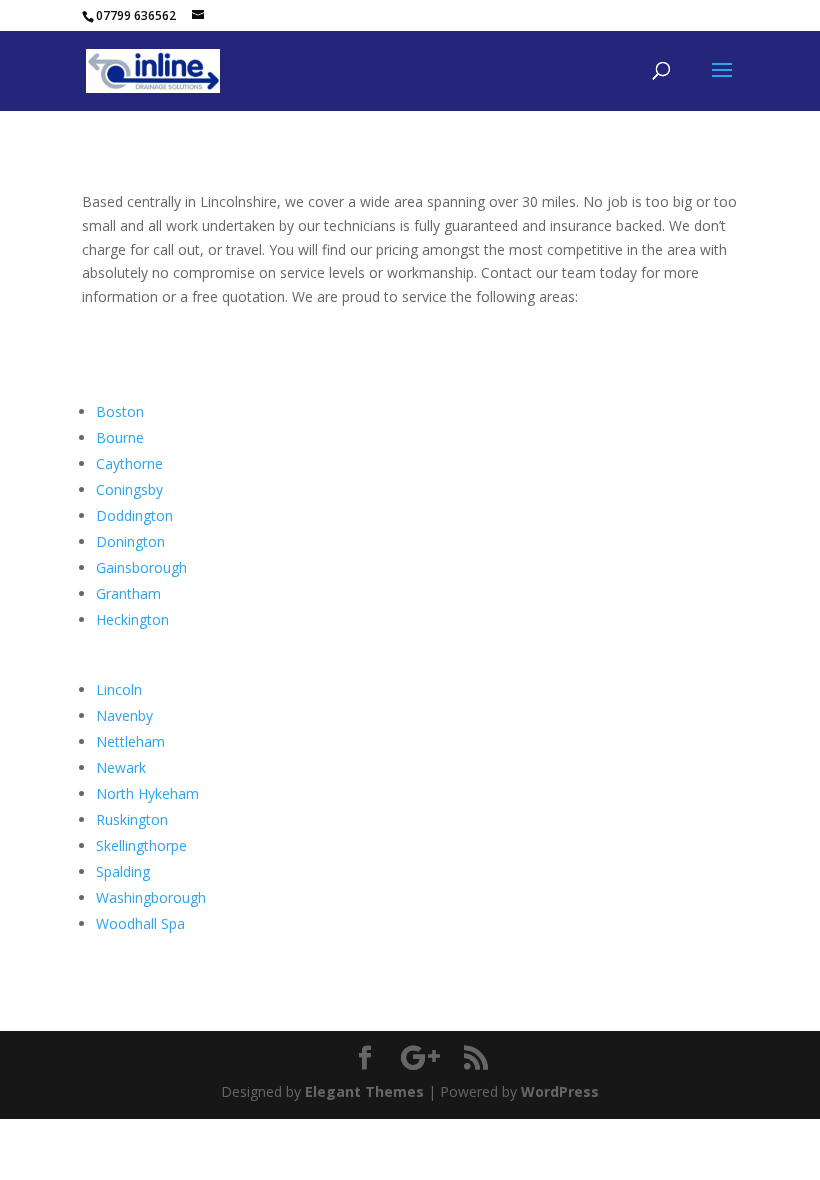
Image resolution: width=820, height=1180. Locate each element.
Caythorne (129, 463)
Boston (120, 411)
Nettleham (130, 741)
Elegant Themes (364, 1091)
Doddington (134, 515)
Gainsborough (141, 567)
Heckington (132, 619)
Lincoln (119, 689)
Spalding (123, 871)
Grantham (128, 593)
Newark (121, 767)
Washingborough (151, 897)
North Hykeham (147, 793)
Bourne (120, 437)
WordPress (560, 1091)
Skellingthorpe (141, 845)
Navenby (124, 715)
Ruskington (132, 819)
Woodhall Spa (140, 923)
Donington (130, 541)
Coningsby (129, 489)
